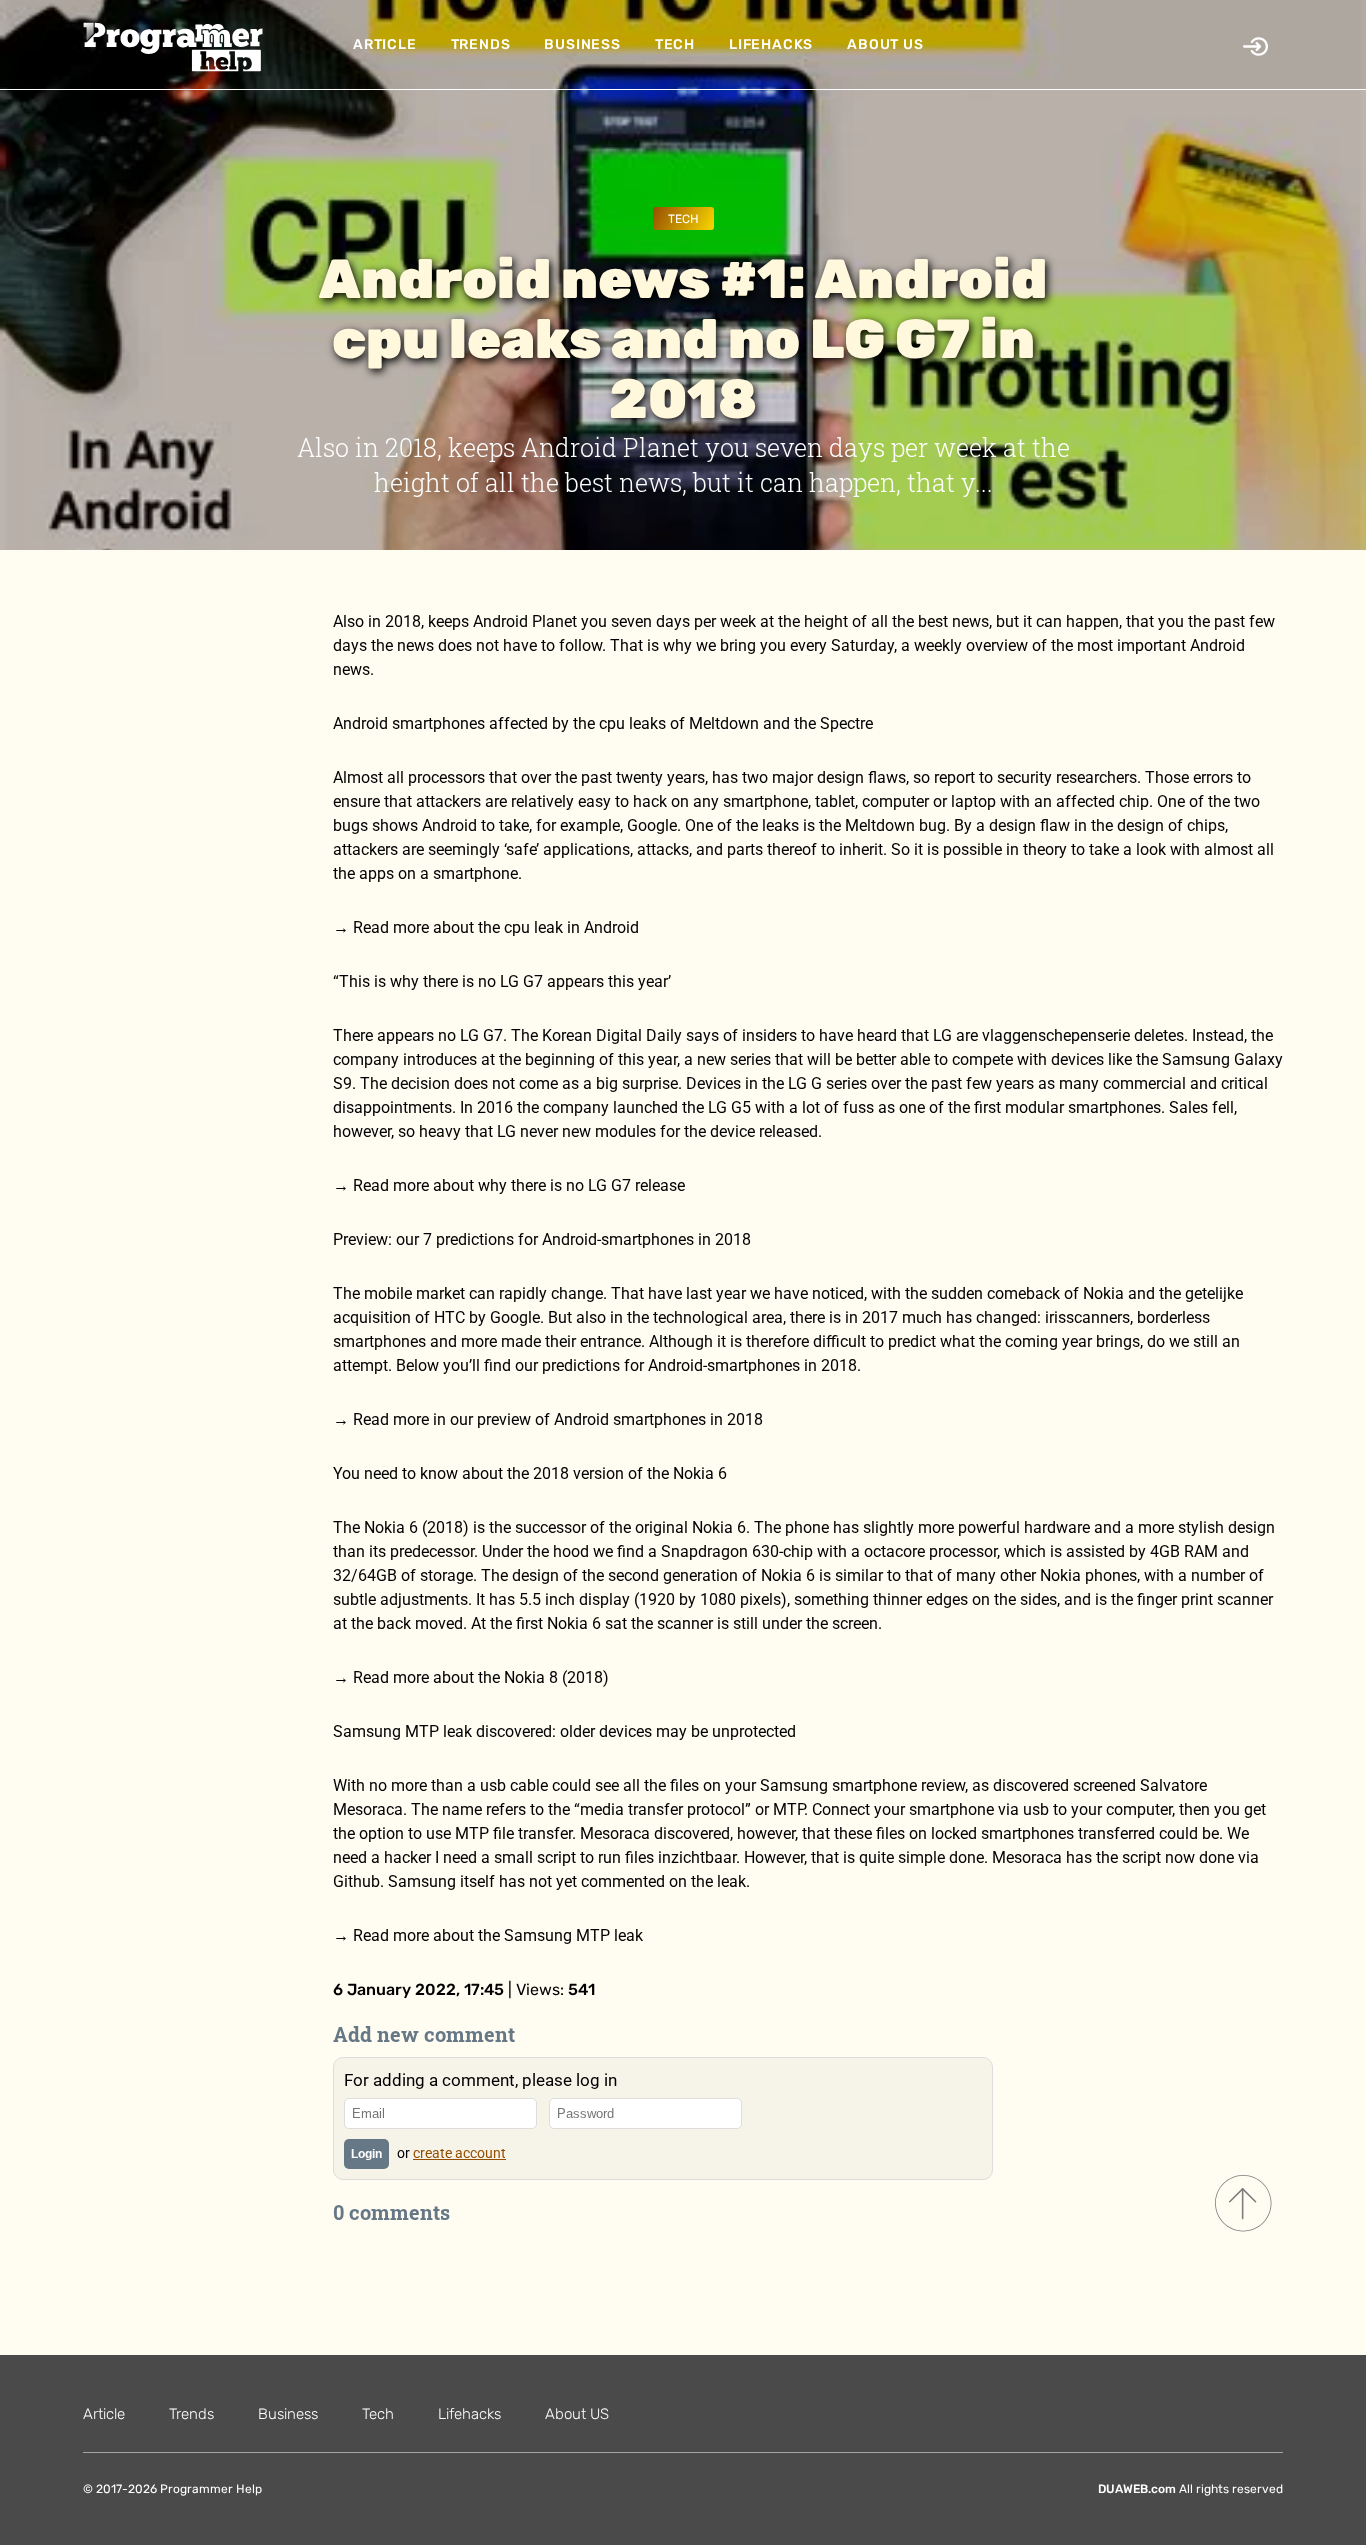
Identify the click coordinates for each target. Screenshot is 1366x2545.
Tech (675, 44)
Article (385, 44)
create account (459, 2153)
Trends (481, 44)
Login (366, 2154)
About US (885, 44)
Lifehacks (771, 44)
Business (582, 44)
